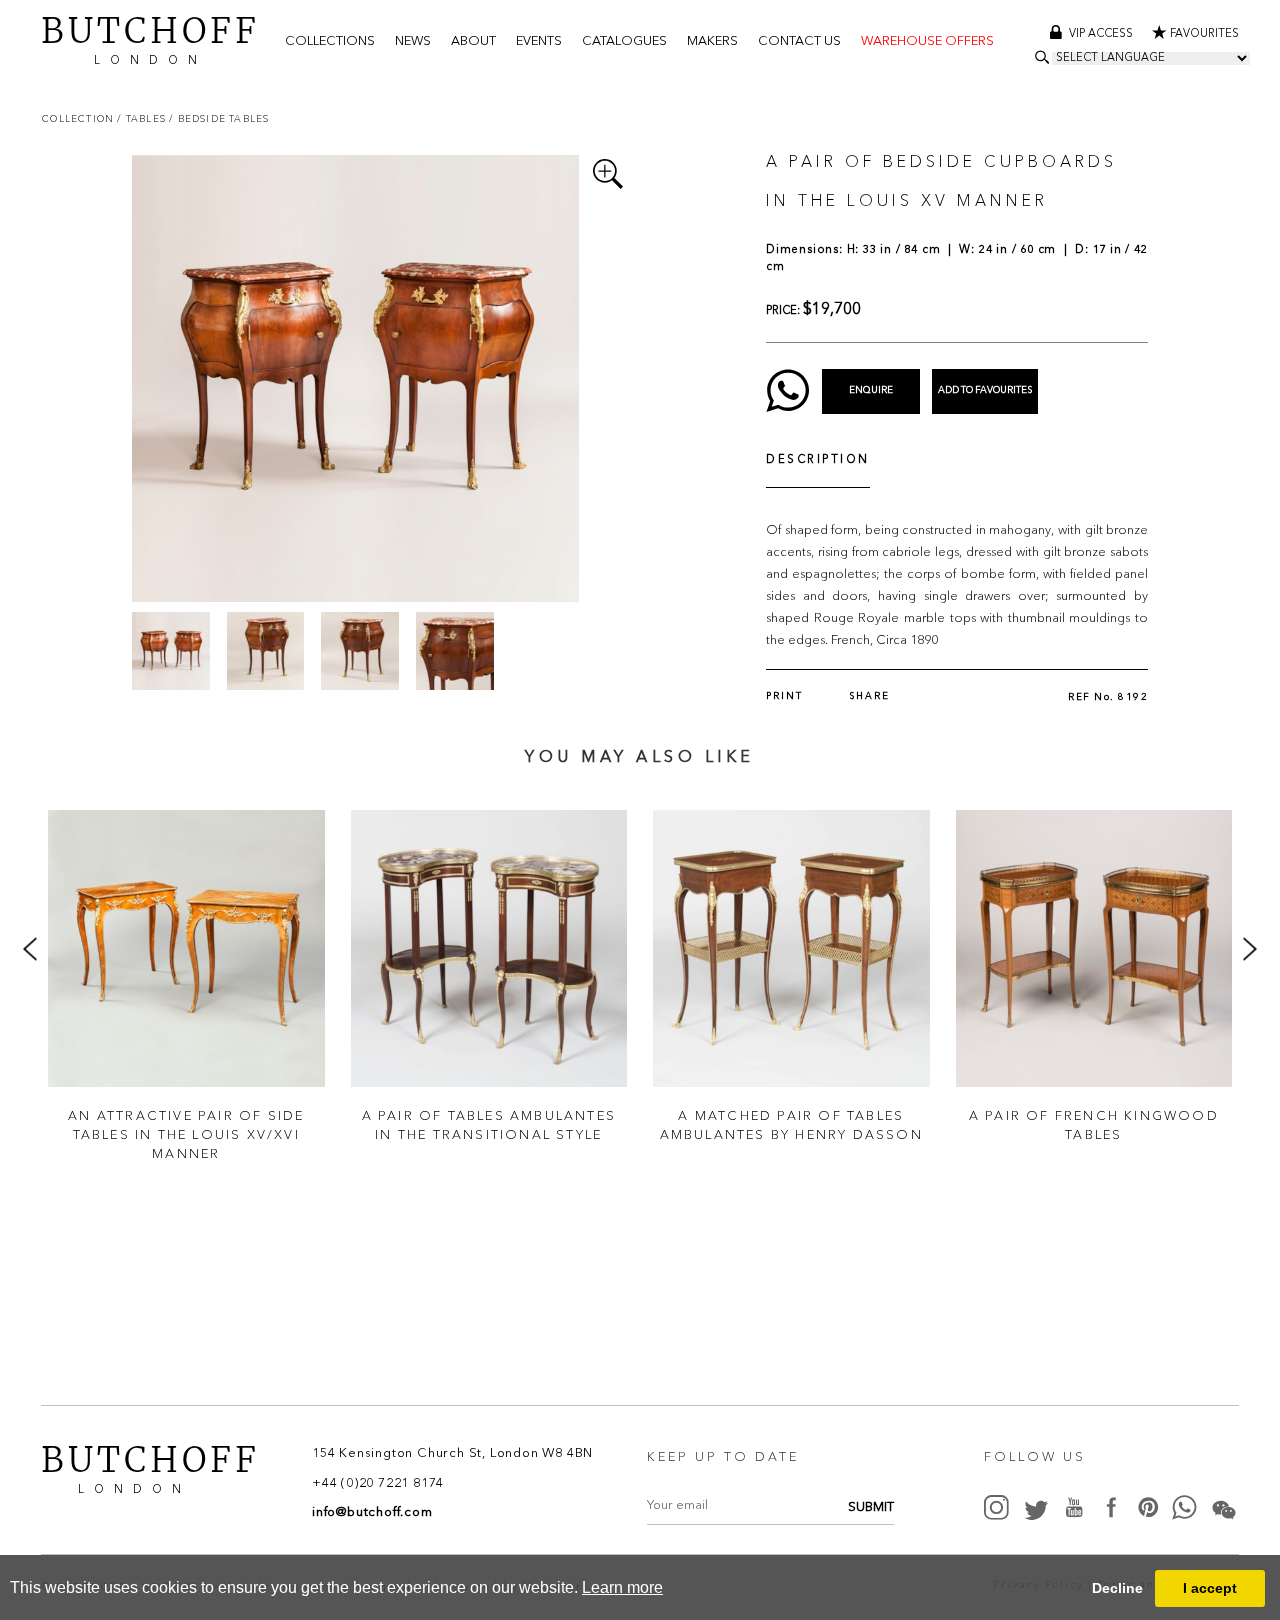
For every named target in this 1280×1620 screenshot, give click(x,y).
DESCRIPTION (818, 460)
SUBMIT (871, 1507)
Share (869, 696)
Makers (712, 41)
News (413, 41)
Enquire (871, 390)
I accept (1210, 1588)
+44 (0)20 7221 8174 (378, 1483)
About (473, 41)
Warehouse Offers (927, 41)
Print (784, 696)
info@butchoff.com (372, 1512)
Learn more (622, 1587)
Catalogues (624, 41)
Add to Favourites (985, 390)
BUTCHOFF (150, 38)
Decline (1117, 1588)
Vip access (1102, 34)
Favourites (1204, 34)
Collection (79, 118)
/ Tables (143, 118)
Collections (330, 41)
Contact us (799, 41)
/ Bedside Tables (219, 118)
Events (539, 41)
